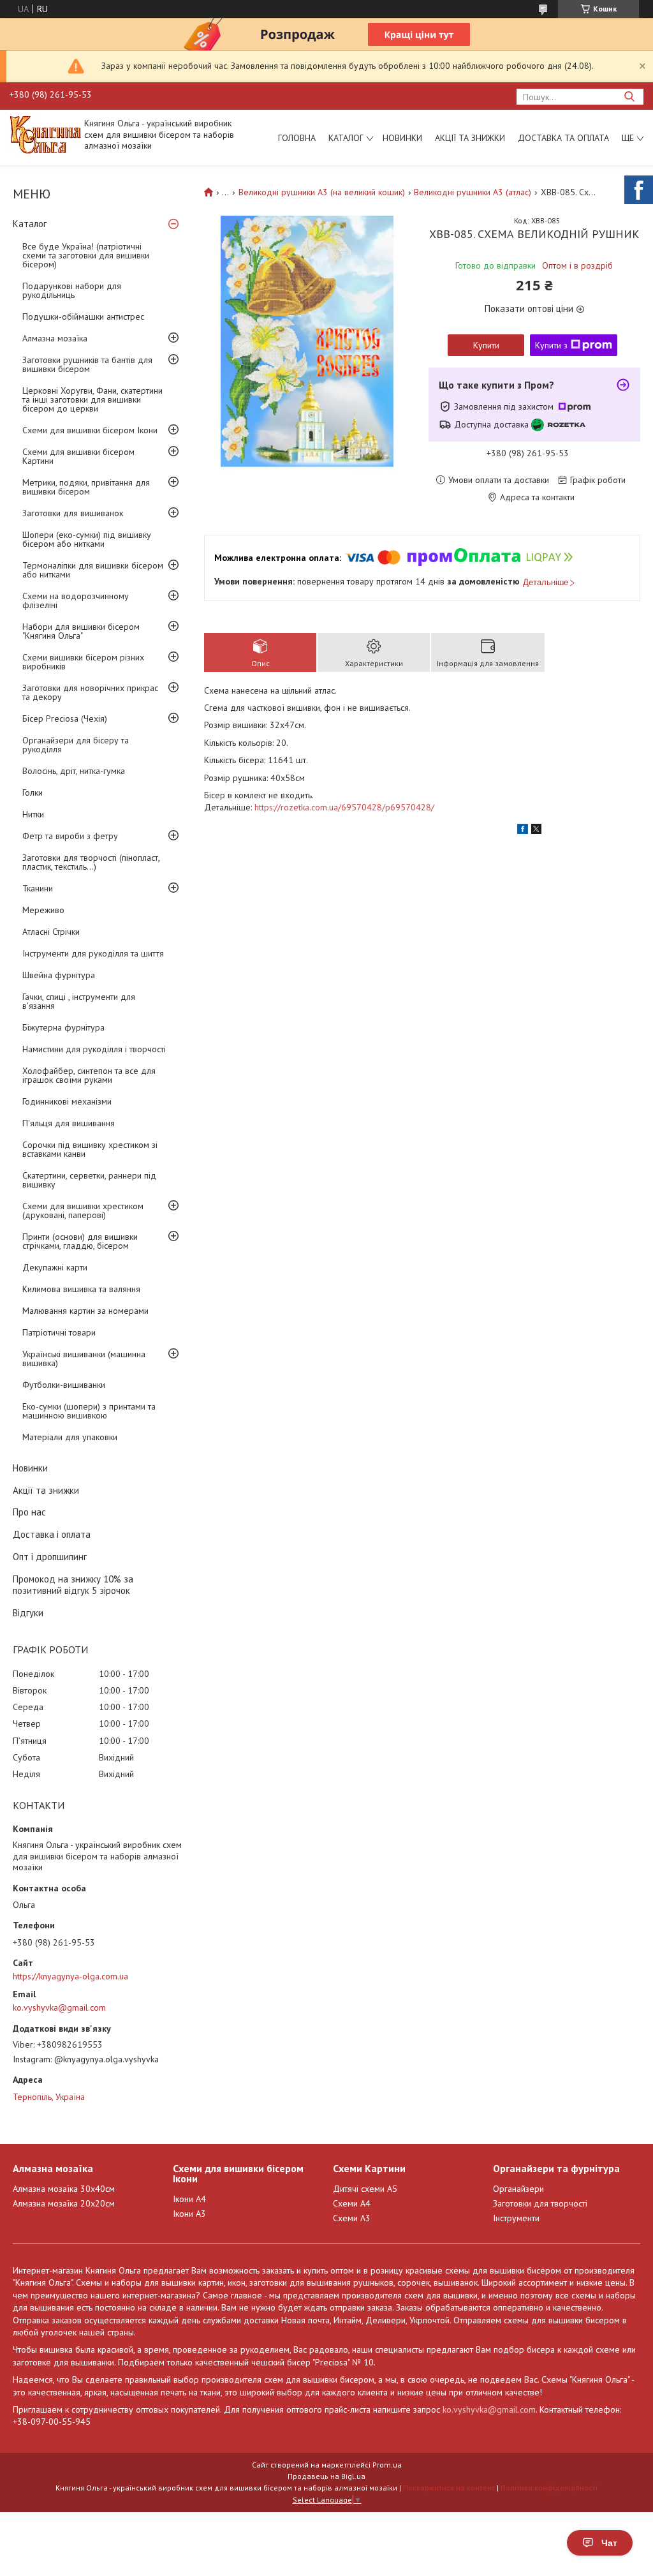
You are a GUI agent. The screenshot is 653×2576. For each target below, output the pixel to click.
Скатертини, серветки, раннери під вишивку (89, 1180)
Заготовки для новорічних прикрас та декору (90, 692)
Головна (297, 138)
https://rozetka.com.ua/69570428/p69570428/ (344, 807)
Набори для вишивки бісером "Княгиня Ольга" (81, 631)
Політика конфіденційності (549, 2488)
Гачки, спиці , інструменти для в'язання (79, 1001)
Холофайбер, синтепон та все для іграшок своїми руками (89, 1075)
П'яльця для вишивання (69, 1123)
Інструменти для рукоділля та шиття (93, 953)
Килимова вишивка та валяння (81, 1289)
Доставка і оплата (52, 1534)
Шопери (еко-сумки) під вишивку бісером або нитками (87, 539)
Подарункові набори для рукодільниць (72, 290)
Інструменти (516, 2218)
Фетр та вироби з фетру (70, 836)
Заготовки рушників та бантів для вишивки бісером (87, 364)
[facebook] (523, 831)
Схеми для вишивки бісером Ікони (90, 430)
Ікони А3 (189, 2214)
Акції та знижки (470, 138)
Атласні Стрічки (51, 932)
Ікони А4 (189, 2199)
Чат (609, 2543)
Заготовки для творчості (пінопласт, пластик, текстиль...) (91, 862)
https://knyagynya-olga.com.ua (70, 1976)
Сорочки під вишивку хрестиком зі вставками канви (90, 1149)
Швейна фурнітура (59, 975)
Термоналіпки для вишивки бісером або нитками (93, 570)
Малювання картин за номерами (85, 1311)
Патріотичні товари (59, 1332)
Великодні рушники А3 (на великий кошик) (322, 192)
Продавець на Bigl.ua (326, 2476)
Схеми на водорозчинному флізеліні (76, 600)
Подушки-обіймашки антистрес (83, 316)
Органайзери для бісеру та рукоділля (76, 745)
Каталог (346, 138)
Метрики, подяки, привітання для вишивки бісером (86, 487)
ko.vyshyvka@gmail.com (59, 2007)
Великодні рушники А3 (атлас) (473, 192)
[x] (536, 831)
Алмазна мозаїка (55, 338)
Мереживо (43, 910)
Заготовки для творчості (540, 2203)
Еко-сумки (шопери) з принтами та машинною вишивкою (89, 1411)
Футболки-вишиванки (64, 1385)
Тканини (38, 888)
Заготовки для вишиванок (73, 513)
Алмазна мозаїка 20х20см (64, 2203)
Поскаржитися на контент (449, 2488)
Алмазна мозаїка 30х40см (64, 2189)
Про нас (29, 1512)
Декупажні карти (55, 1267)
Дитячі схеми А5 (365, 2189)
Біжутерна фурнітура (63, 1027)
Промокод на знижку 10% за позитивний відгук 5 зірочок (73, 1585)
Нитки (33, 814)
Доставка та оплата (563, 138)
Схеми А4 (352, 2203)
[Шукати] (629, 97)
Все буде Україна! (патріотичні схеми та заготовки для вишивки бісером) (86, 255)
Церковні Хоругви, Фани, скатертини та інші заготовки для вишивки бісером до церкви (92, 399)
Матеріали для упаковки (70, 1437)
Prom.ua (387, 2465)
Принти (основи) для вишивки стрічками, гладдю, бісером (80, 1241)
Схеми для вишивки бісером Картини (78, 456)
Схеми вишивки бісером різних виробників (83, 662)
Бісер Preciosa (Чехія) (65, 718)
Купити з (551, 345)
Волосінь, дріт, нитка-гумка (74, 771)
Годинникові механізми (67, 1101)
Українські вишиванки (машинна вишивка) (84, 1359)
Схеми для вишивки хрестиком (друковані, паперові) (83, 1210)
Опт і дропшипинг (50, 1557)
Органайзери (518, 2189)
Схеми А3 (352, 2218)
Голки (33, 793)
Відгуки (28, 1613)
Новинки (402, 138)
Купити (486, 345)
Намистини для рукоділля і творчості (94, 1049)
